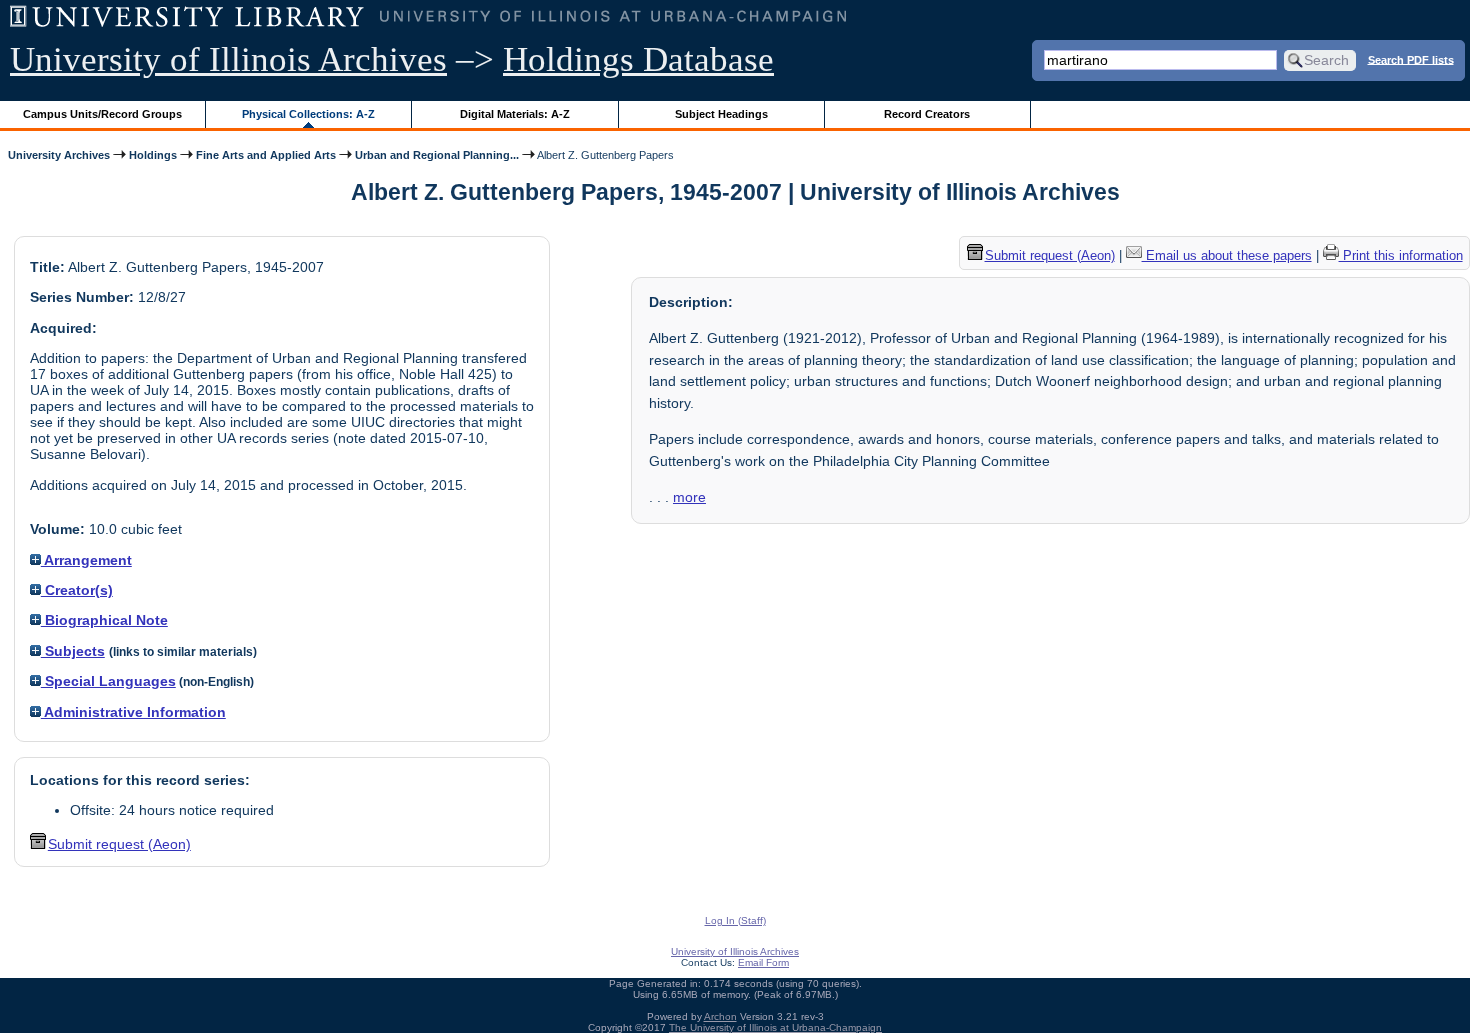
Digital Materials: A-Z (515, 114)
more (689, 497)
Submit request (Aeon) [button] (119, 844)
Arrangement (86, 560)
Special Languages (108, 681)
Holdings (153, 155)
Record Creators (927, 114)
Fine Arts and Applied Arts (266, 155)
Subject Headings (721, 114)
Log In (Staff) (735, 920)
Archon (720, 1016)
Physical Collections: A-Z (308, 114)
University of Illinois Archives (228, 59)
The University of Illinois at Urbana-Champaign (775, 1027)
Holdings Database (638, 59)
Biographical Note (104, 620)
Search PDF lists (1411, 59)
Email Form (763, 962)
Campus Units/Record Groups (102, 114)
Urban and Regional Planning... (437, 155)
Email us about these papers (1227, 255)
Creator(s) (77, 590)
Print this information (1401, 255)
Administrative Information (133, 712)
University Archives (59, 155)
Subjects (73, 651)
